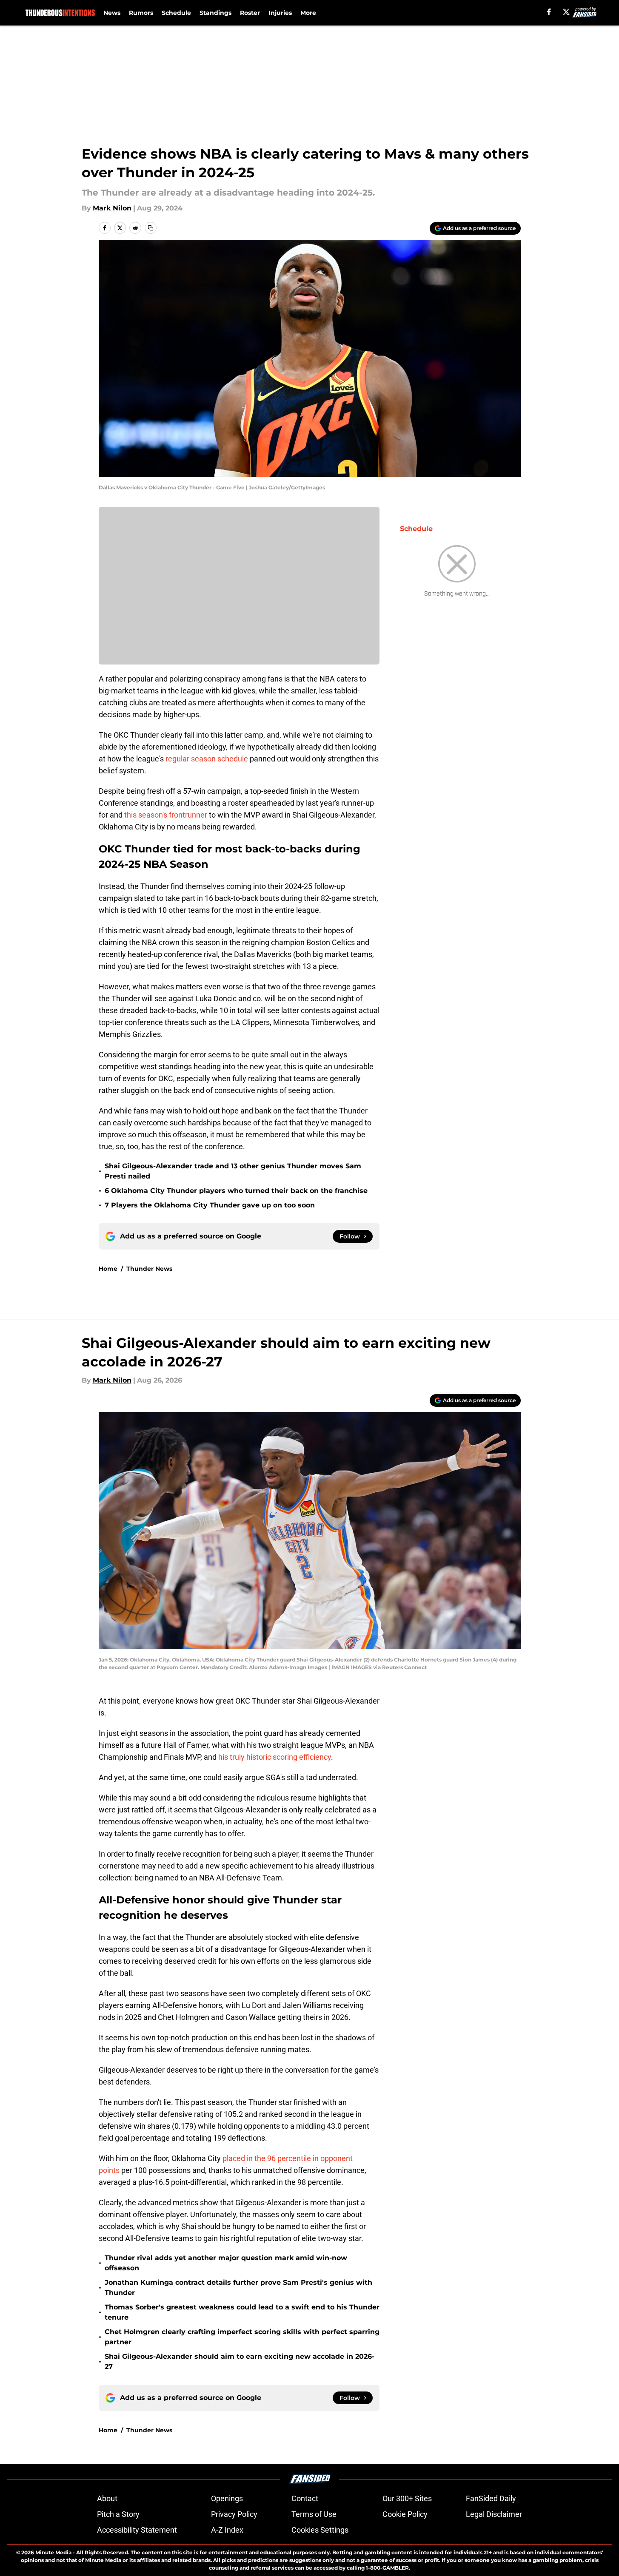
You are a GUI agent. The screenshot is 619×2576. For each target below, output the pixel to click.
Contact (305, 2498)
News (112, 13)
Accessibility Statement (137, 2530)
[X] (566, 12)
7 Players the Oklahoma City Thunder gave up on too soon (210, 1205)
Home (108, 1269)
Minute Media (53, 2552)
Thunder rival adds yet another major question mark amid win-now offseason (226, 2263)
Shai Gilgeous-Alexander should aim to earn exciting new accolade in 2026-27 (240, 2362)
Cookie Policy (405, 2514)
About (107, 2498)
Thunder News (149, 1269)
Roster (250, 13)
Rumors (141, 13)
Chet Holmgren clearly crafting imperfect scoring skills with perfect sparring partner (242, 2337)
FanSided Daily (491, 2498)
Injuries (280, 13)
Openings (227, 2498)
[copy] (151, 228)
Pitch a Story (118, 2514)
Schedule (176, 13)
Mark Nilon (112, 208)
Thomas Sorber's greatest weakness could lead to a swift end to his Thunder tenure (242, 2312)
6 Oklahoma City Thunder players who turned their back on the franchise (236, 1191)
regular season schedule (206, 759)
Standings (215, 13)
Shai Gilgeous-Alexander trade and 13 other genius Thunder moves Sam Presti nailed (233, 1171)
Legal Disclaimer (494, 2514)
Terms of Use (314, 2514)
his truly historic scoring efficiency (275, 1757)
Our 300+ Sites (407, 2498)
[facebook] (549, 12)
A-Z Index (227, 2530)
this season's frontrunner (166, 815)
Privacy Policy (234, 2514)
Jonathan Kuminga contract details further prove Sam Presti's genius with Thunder (238, 2288)
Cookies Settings (320, 2530)
